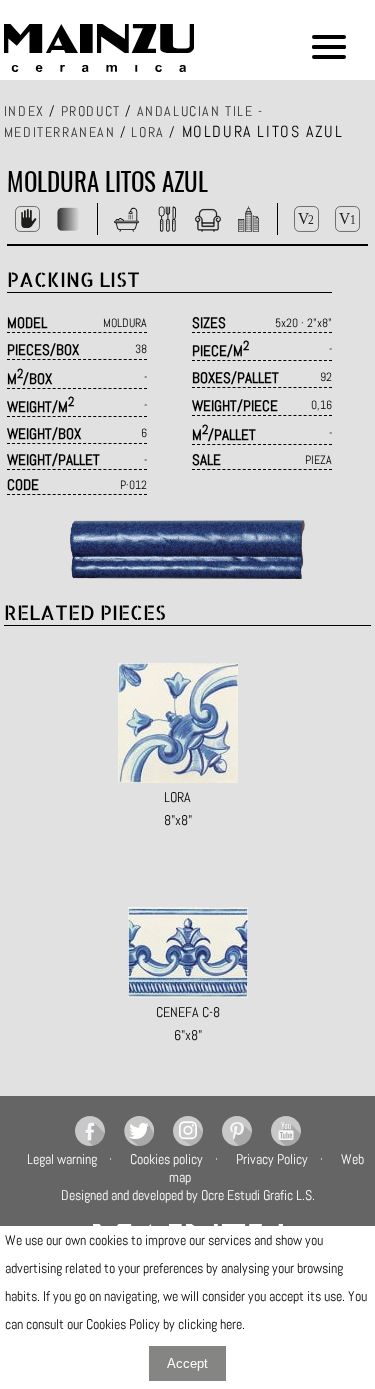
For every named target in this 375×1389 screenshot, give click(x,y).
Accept (187, 1363)
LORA (147, 132)
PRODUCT (91, 111)
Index (24, 111)
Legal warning (62, 1159)
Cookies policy (166, 1159)
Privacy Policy (272, 1159)
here (231, 1324)
